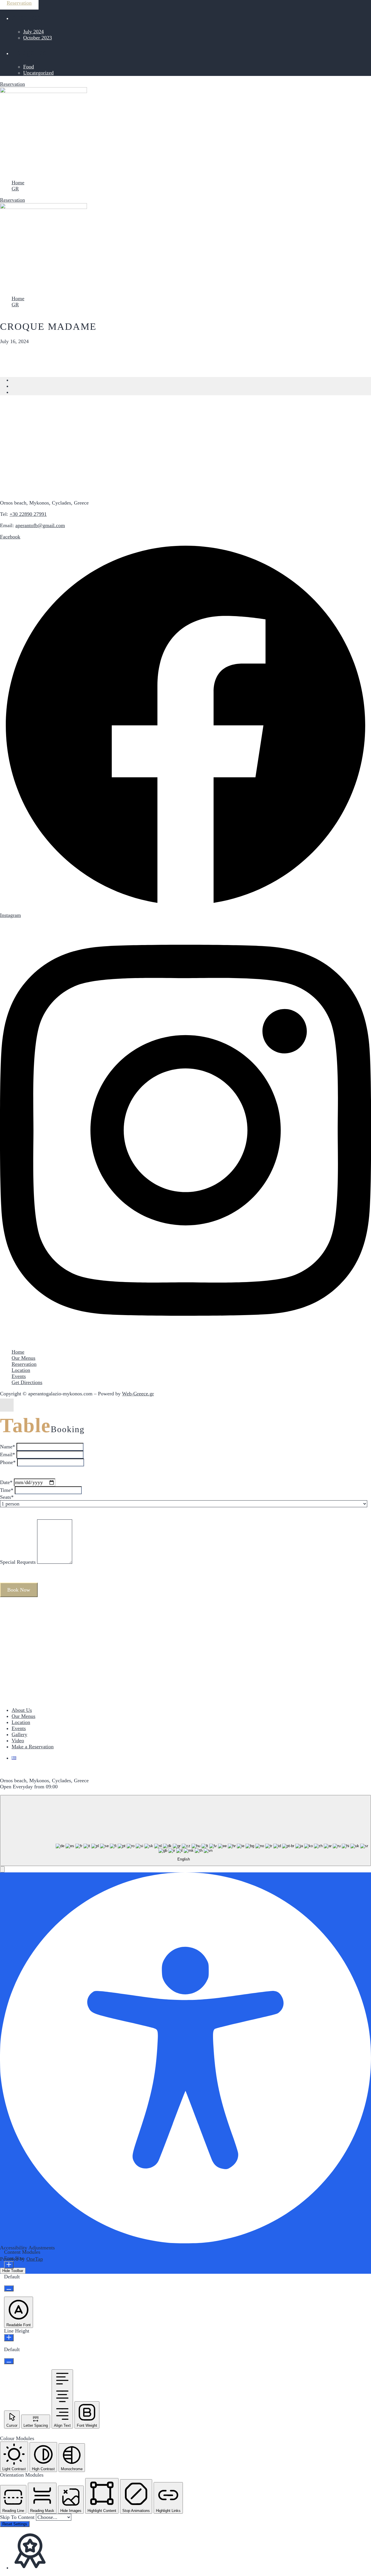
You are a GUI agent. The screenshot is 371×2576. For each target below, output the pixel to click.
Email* (8, 1454)
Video (18, 1741)
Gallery (19, 1734)
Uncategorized (38, 73)
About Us (22, 1710)
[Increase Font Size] (9, 2265)
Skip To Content (18, 2517)
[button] (2, 1869)
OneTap (35, 2259)
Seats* (7, 1497)
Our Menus (23, 1716)
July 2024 (33, 32)
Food (29, 67)
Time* (7, 1490)
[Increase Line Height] (9, 2338)
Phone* (8, 1462)
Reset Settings (15, 2524)
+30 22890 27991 (28, 514)
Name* (8, 1447)
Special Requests (18, 1562)
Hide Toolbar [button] (13, 2271)
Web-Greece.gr (138, 1394)
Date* (6, 1482)
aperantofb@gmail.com (40, 525)
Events (19, 1728)
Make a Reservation (33, 1747)
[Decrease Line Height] (9, 2361)
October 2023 (38, 38)
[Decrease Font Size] (9, 2288)
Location (21, 1722)
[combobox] (185, 1830)
